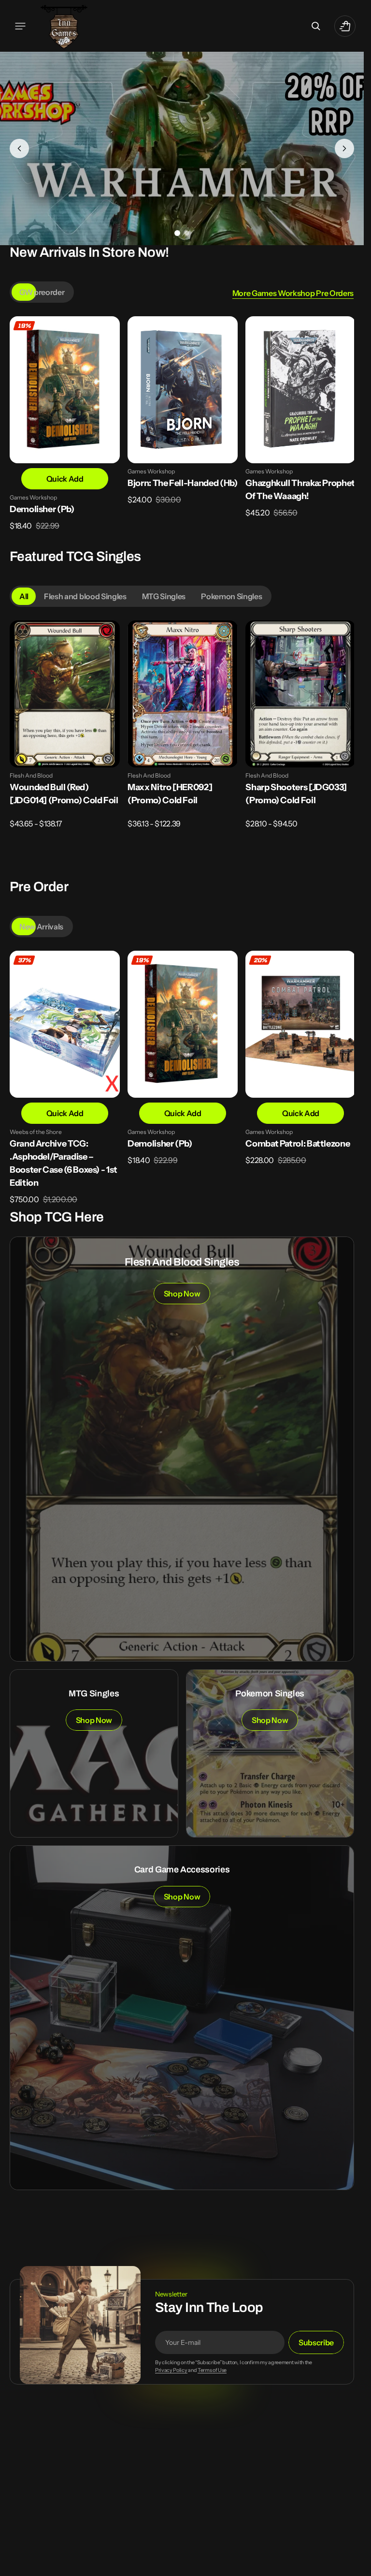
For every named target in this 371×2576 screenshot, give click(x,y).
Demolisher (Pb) (42, 508)
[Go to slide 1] (177, 233)
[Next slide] (344, 148)
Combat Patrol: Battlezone (297, 1141)
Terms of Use (212, 2368)
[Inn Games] (64, 26)
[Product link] (64, 430)
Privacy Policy (171, 2368)
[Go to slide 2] (187, 233)
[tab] (42, 292)
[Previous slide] (19, 148)
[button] (20, 26)
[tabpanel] (182, 433)
